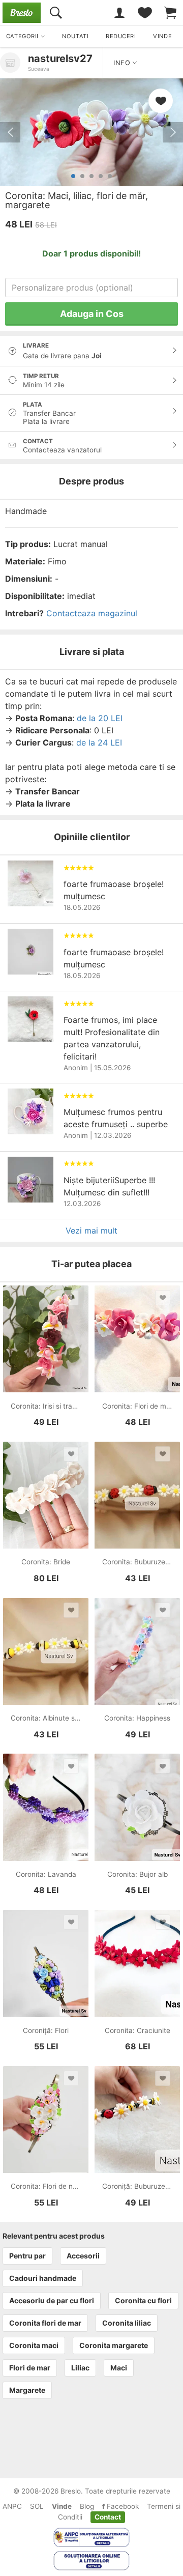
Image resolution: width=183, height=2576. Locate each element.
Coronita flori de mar (45, 2323)
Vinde (62, 2506)
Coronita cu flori (143, 2300)
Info (123, 63)
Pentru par (27, 2256)
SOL (37, 2506)
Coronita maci (34, 2345)
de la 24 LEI (99, 742)
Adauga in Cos (92, 314)
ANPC (12, 2506)
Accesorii (83, 2256)
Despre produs (91, 481)
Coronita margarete (114, 2345)
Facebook (122, 2506)
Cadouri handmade (43, 2278)
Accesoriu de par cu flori (52, 2300)
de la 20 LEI (100, 718)
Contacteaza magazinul (92, 613)
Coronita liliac (127, 2323)
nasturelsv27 (60, 59)
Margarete (27, 2390)
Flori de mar (30, 2368)
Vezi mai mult (91, 1230)
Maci (119, 2368)
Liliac (80, 2368)
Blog (87, 2506)
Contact (108, 2517)
